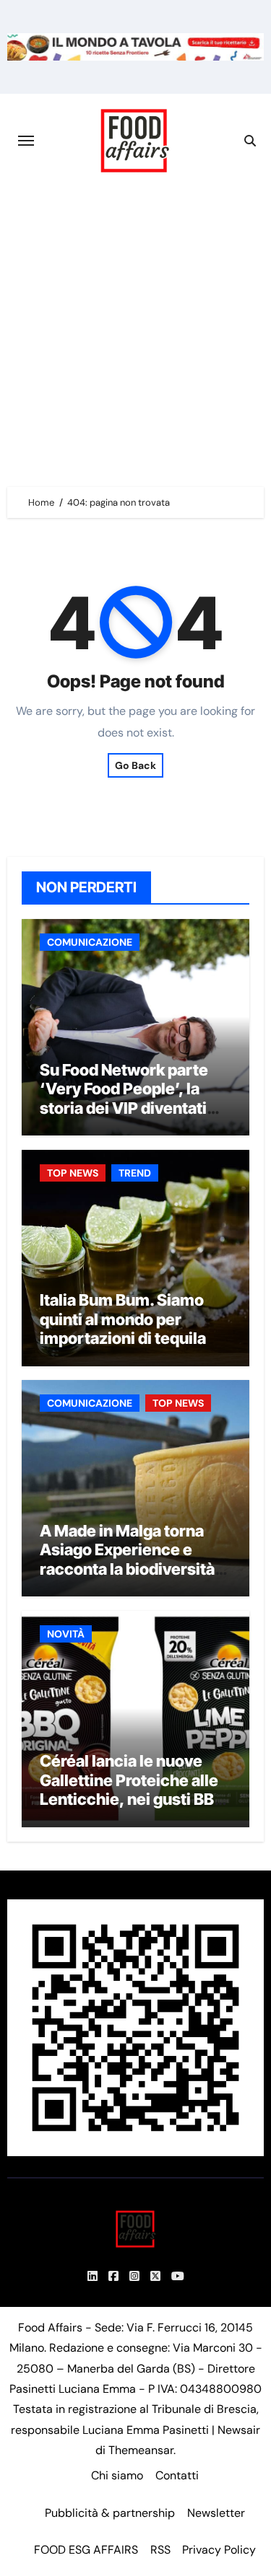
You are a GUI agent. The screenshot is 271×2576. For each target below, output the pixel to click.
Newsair (239, 2430)
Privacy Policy (219, 2550)
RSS (160, 2550)
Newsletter (216, 2513)
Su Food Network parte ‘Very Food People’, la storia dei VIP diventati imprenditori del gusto (124, 1098)
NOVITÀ (66, 1634)
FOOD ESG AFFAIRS (86, 2550)
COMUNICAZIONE (90, 942)
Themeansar (141, 2450)
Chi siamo (117, 2475)
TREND (135, 1173)
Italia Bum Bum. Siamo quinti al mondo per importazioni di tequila (123, 1319)
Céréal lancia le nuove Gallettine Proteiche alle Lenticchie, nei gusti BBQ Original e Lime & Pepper (133, 1789)
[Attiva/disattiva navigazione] (26, 141)
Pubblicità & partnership (110, 2513)
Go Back (135, 765)
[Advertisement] (135, 330)
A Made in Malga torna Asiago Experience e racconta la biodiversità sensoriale (127, 1559)
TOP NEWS (73, 1173)
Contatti (177, 2475)
